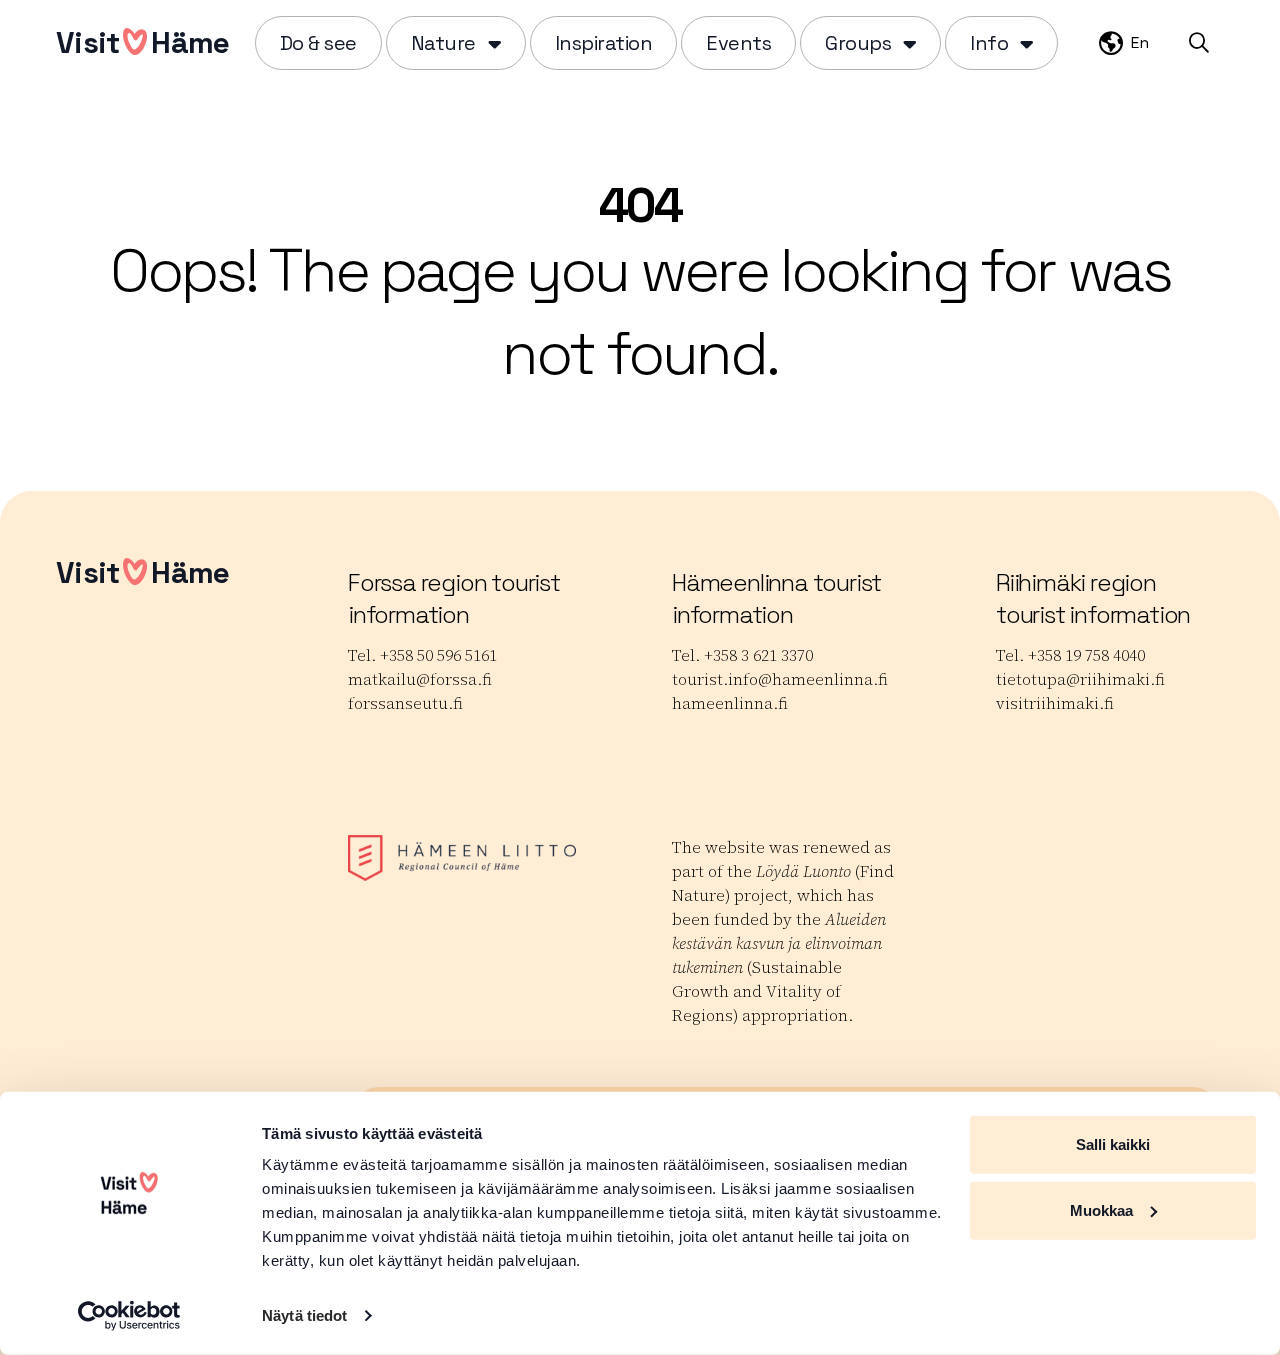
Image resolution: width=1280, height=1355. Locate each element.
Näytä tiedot (304, 1315)
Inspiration (604, 43)
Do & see (318, 43)
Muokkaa (1101, 1209)
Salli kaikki (1113, 1144)
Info (989, 43)
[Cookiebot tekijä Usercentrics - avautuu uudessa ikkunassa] (129, 1316)
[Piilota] (492, 43)
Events (738, 43)
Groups (858, 43)
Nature (443, 43)
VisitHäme (142, 42)
